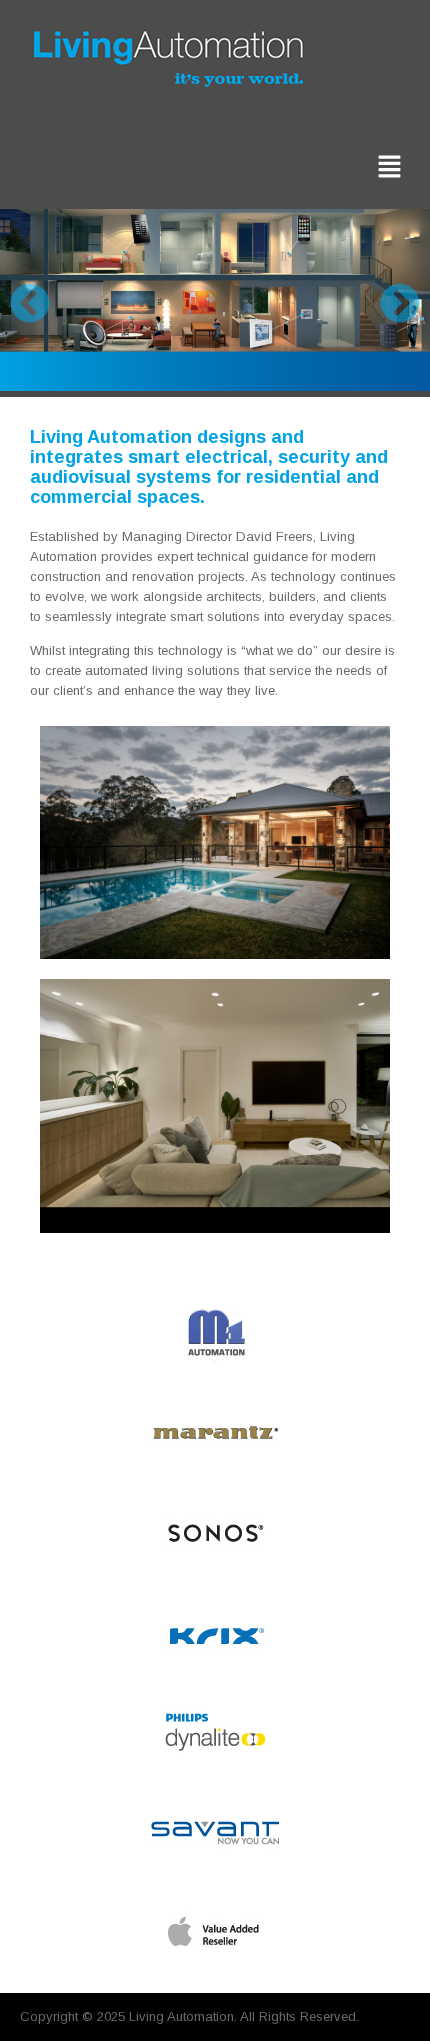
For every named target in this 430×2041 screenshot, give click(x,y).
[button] (390, 167)
